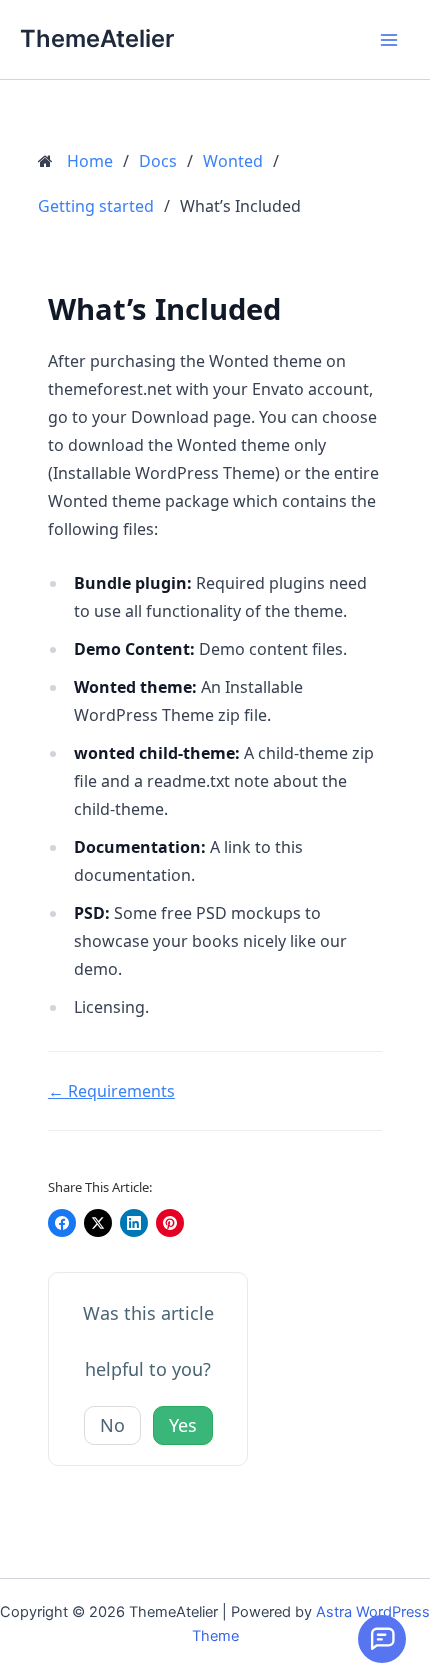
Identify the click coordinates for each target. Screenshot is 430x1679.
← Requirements (111, 1091)
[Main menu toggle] (389, 40)
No (112, 1425)
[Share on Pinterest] (170, 1223)
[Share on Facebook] (62, 1223)
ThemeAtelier (97, 38)
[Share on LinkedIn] (134, 1223)
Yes (183, 1425)
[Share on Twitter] (98, 1223)
